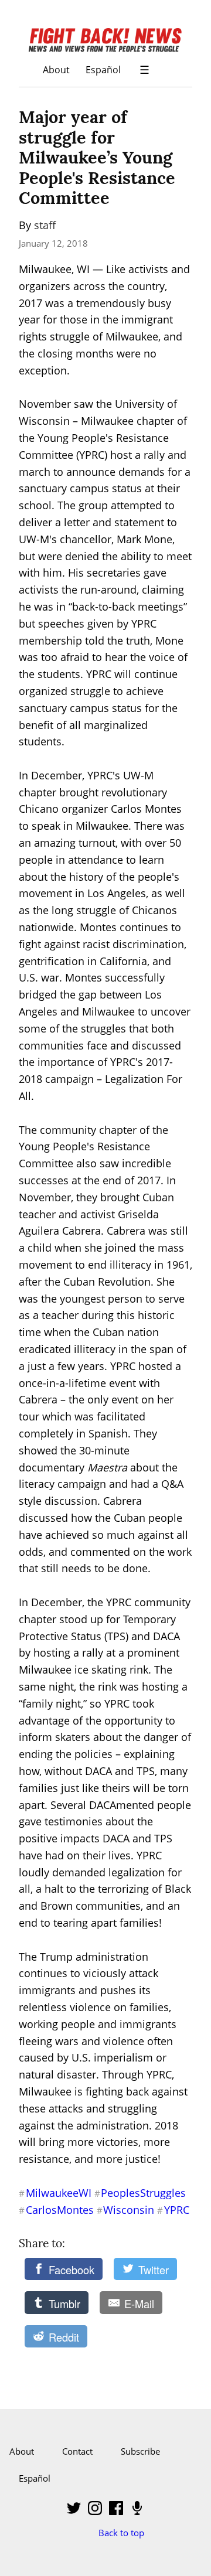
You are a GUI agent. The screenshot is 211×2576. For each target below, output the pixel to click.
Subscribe (140, 2451)
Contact (77, 2451)
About (56, 69)
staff (45, 225)
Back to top (121, 2533)
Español (103, 69)
